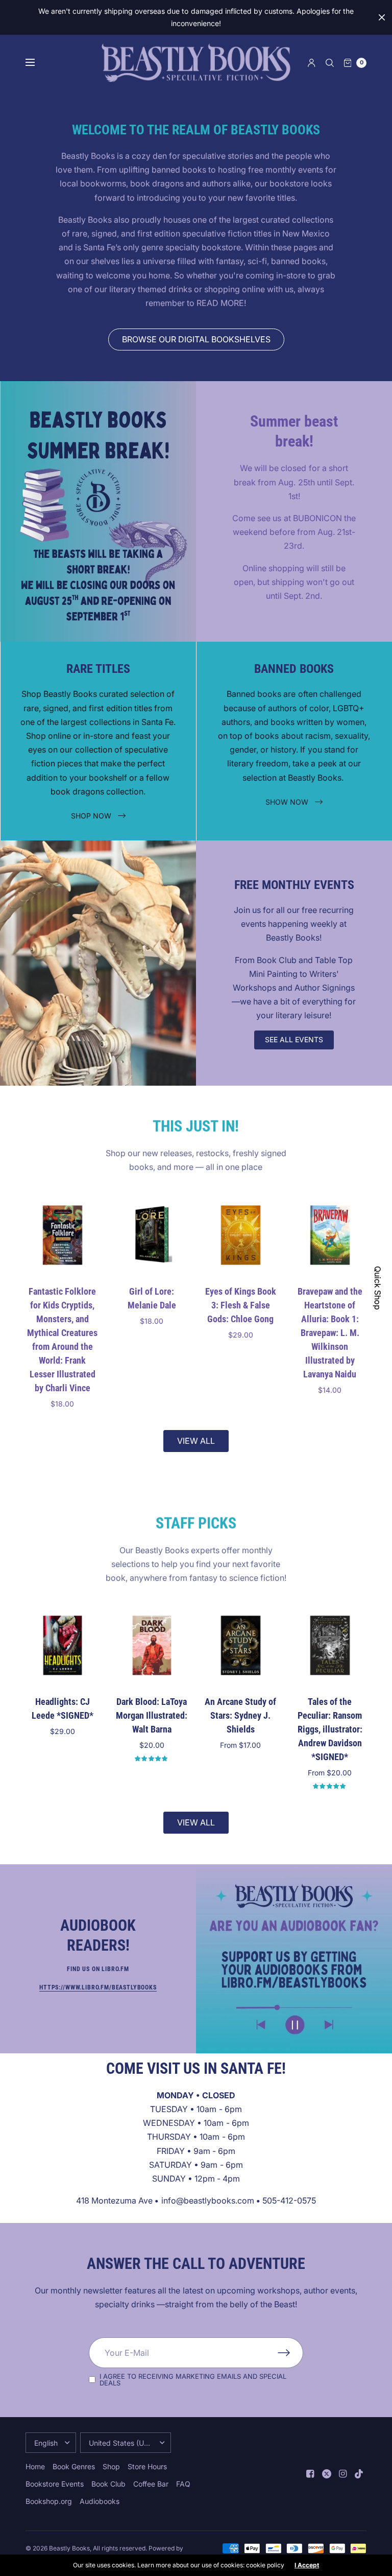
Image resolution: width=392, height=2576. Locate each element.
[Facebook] (310, 2474)
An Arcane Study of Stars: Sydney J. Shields (240, 1715)
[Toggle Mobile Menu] (37, 63)
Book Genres (74, 2466)
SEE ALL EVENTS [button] (294, 1039)
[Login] (312, 63)
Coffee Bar (151, 2484)
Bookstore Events (55, 2484)
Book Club (108, 2484)
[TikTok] (359, 2474)
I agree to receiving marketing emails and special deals (193, 2380)
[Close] (382, 17)
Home (35, 2466)
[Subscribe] (290, 2353)
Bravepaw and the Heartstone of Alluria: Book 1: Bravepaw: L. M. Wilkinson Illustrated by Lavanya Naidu (329, 1332)
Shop (111, 2466)
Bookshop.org (49, 2501)
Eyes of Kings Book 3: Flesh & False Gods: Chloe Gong (241, 1305)
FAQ (183, 2484)
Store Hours (147, 2466)
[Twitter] (327, 2474)
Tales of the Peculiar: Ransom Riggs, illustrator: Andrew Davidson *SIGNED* (329, 1729)
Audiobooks (100, 2501)
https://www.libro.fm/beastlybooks (98, 1987)
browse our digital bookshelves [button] (196, 339)
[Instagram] (343, 2474)
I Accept (307, 2565)
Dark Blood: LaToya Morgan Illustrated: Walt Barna (152, 1715)
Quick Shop (378, 1288)
